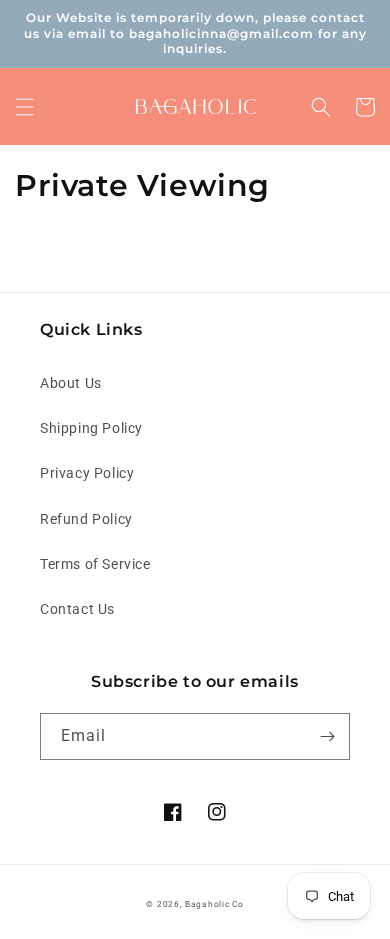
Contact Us (77, 609)
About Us (71, 383)
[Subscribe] (327, 736)
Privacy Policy (87, 473)
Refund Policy (86, 519)
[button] (25, 107)
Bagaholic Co (214, 904)
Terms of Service (95, 564)
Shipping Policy (91, 428)
